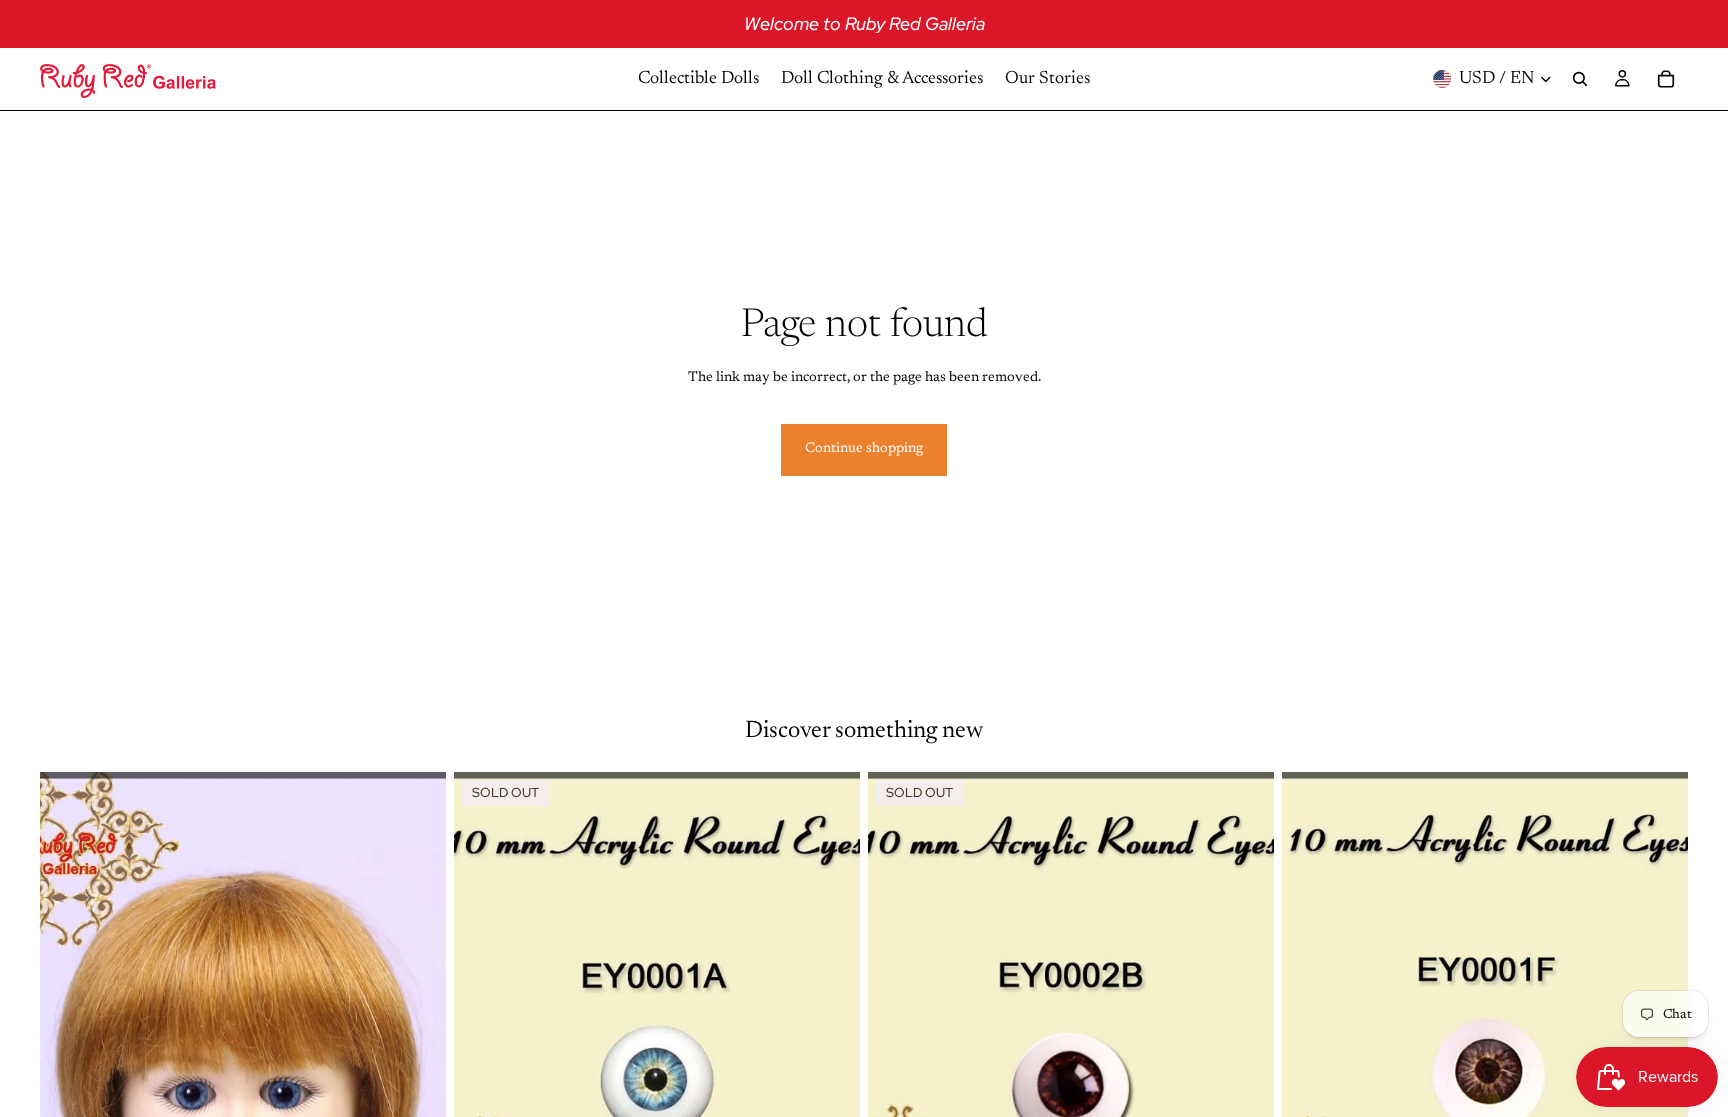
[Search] (1580, 79)
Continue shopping (864, 449)
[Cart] (1666, 79)
